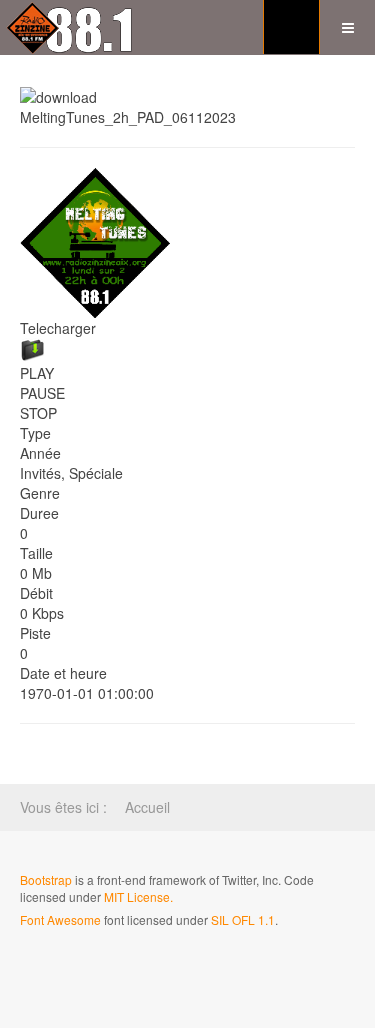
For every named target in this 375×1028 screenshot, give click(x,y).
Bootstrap (46, 879)
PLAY (37, 373)
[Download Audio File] (187, 350)
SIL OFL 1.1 (243, 919)
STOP (38, 413)
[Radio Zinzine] (71, 27)
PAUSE (42, 393)
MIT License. (138, 896)
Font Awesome (60, 919)
